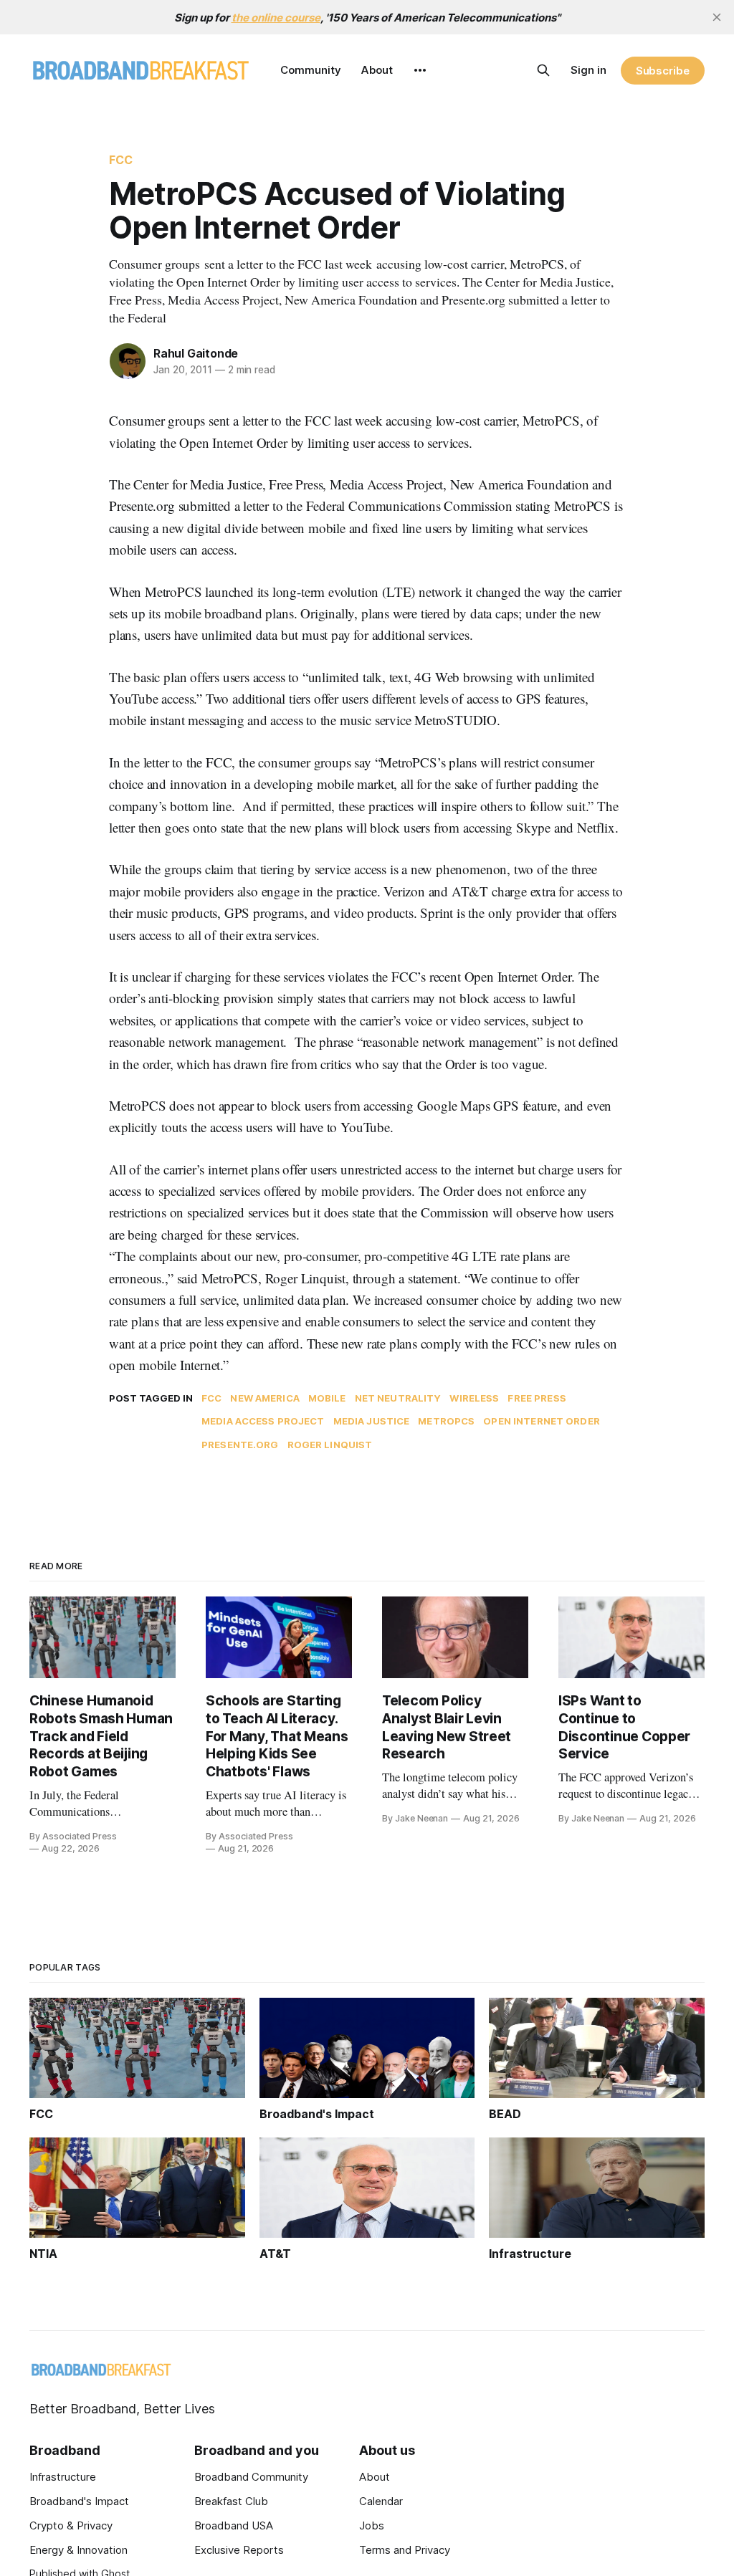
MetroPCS (446, 1421)
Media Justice (372, 1421)
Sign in (588, 70)
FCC (121, 160)
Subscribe (663, 71)
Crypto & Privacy (71, 2525)
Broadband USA (234, 2525)
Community (311, 70)
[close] (717, 17)
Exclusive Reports (239, 2550)
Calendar (381, 2501)
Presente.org (240, 1445)
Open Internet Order (541, 1421)
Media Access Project (263, 1421)
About (377, 70)
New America (264, 1398)
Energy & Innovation (78, 2550)
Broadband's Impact (79, 2501)
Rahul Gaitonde (196, 353)
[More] (420, 70)
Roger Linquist (330, 1445)
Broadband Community (251, 2477)
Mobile (327, 1398)
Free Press (537, 1398)
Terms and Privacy (405, 2550)
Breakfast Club (231, 2501)
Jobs (372, 2525)
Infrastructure (63, 2477)
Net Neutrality (398, 1398)
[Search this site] (543, 70)
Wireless (474, 1398)
